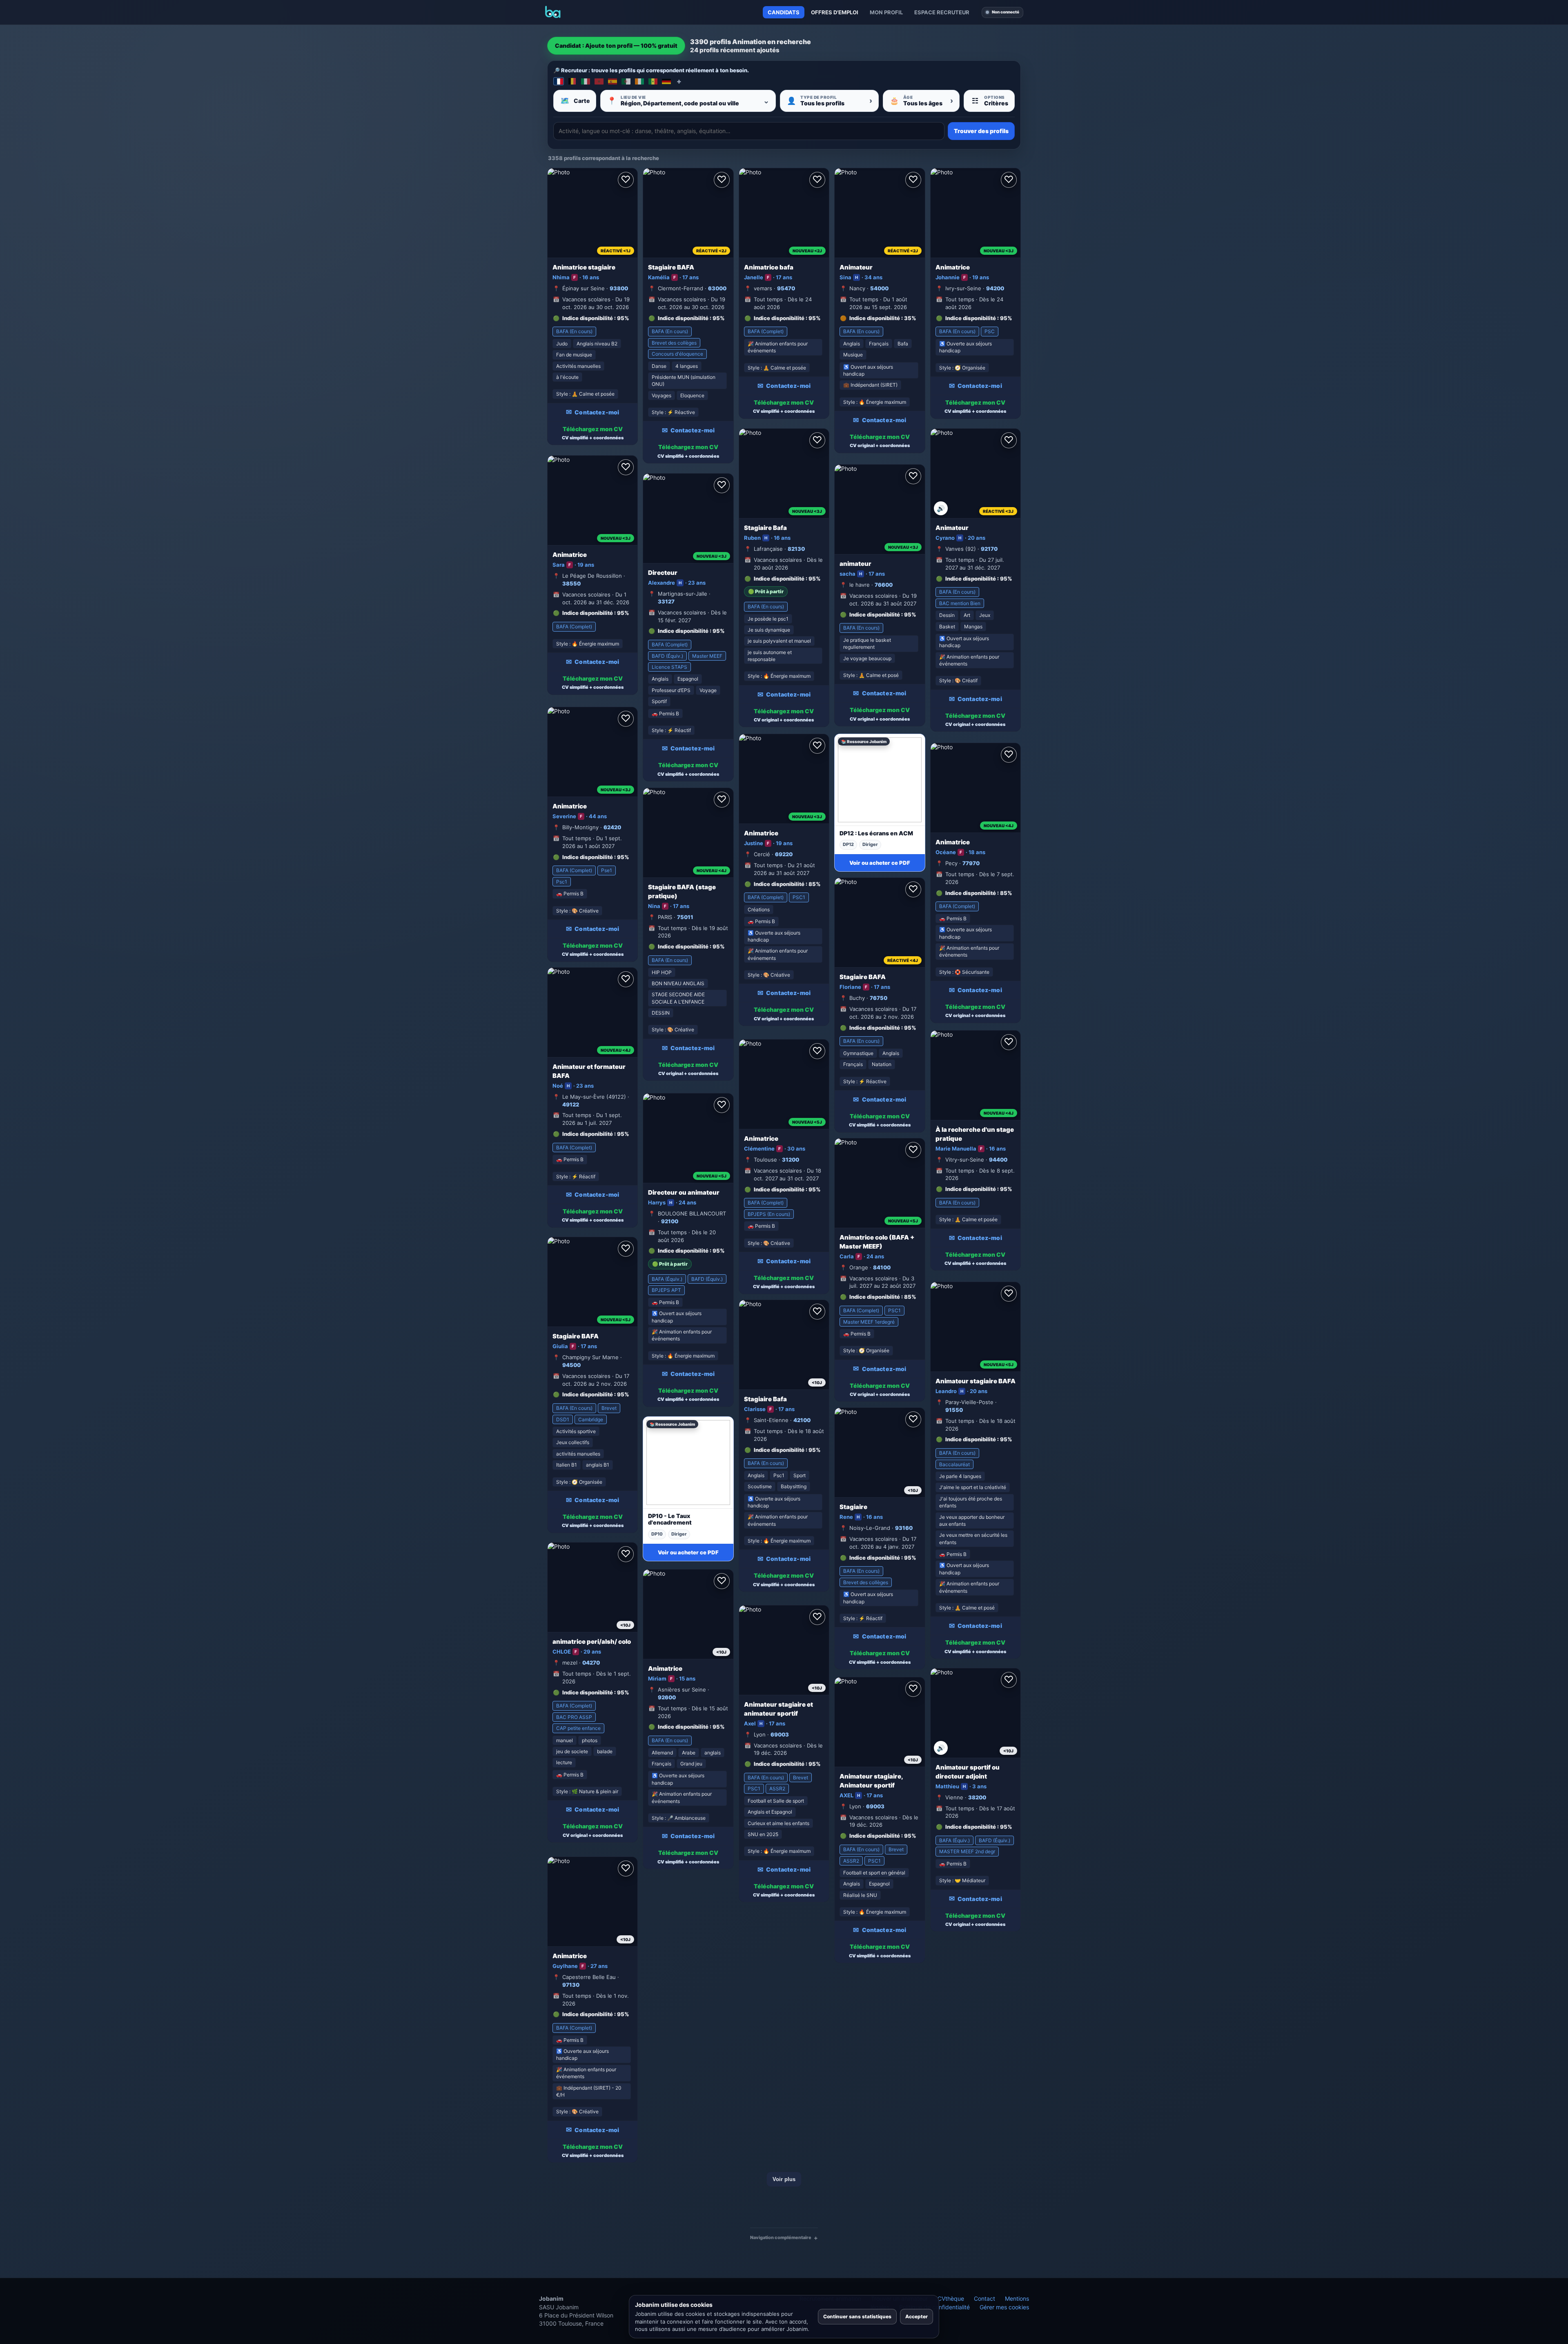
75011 (685, 917)
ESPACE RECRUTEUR (942, 12)
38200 (977, 1797)
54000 (879, 288)
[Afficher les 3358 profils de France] (559, 81)
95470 (786, 288)
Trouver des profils (981, 131)
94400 (998, 1160)
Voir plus (784, 2179)
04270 (591, 1663)
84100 (882, 1267)
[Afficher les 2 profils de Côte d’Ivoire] (639, 81)
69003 (780, 1734)
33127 (666, 601)
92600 (667, 1697)
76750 (879, 998)
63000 (717, 288)
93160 (904, 1528)
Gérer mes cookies (1004, 2307)
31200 (791, 1160)
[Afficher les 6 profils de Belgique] (572, 81)
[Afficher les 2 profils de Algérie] (626, 81)
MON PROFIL (886, 12)
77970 (971, 863)
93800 (619, 288)
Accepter (917, 2316)
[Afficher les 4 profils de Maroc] (599, 81)
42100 (802, 1420)
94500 (571, 1365)
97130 (571, 1985)
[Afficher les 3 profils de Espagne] (612, 81)
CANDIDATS (784, 12)
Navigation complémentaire (781, 2237)
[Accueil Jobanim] (553, 12)
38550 (571, 583)
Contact (984, 2298)
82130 (796, 549)
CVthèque (951, 2298)
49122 (571, 1104)
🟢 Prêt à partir (766, 591)
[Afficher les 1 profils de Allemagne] (666, 81)
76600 (884, 585)
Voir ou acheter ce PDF (880, 863)
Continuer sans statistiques (857, 2316)
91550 (954, 1410)
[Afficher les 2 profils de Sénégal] (653, 81)
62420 (612, 827)
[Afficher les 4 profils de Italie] (586, 81)
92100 (670, 1221)
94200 (995, 288)
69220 (784, 854)
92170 (989, 549)
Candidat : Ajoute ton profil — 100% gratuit (616, 46)
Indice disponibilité (588, 318)
